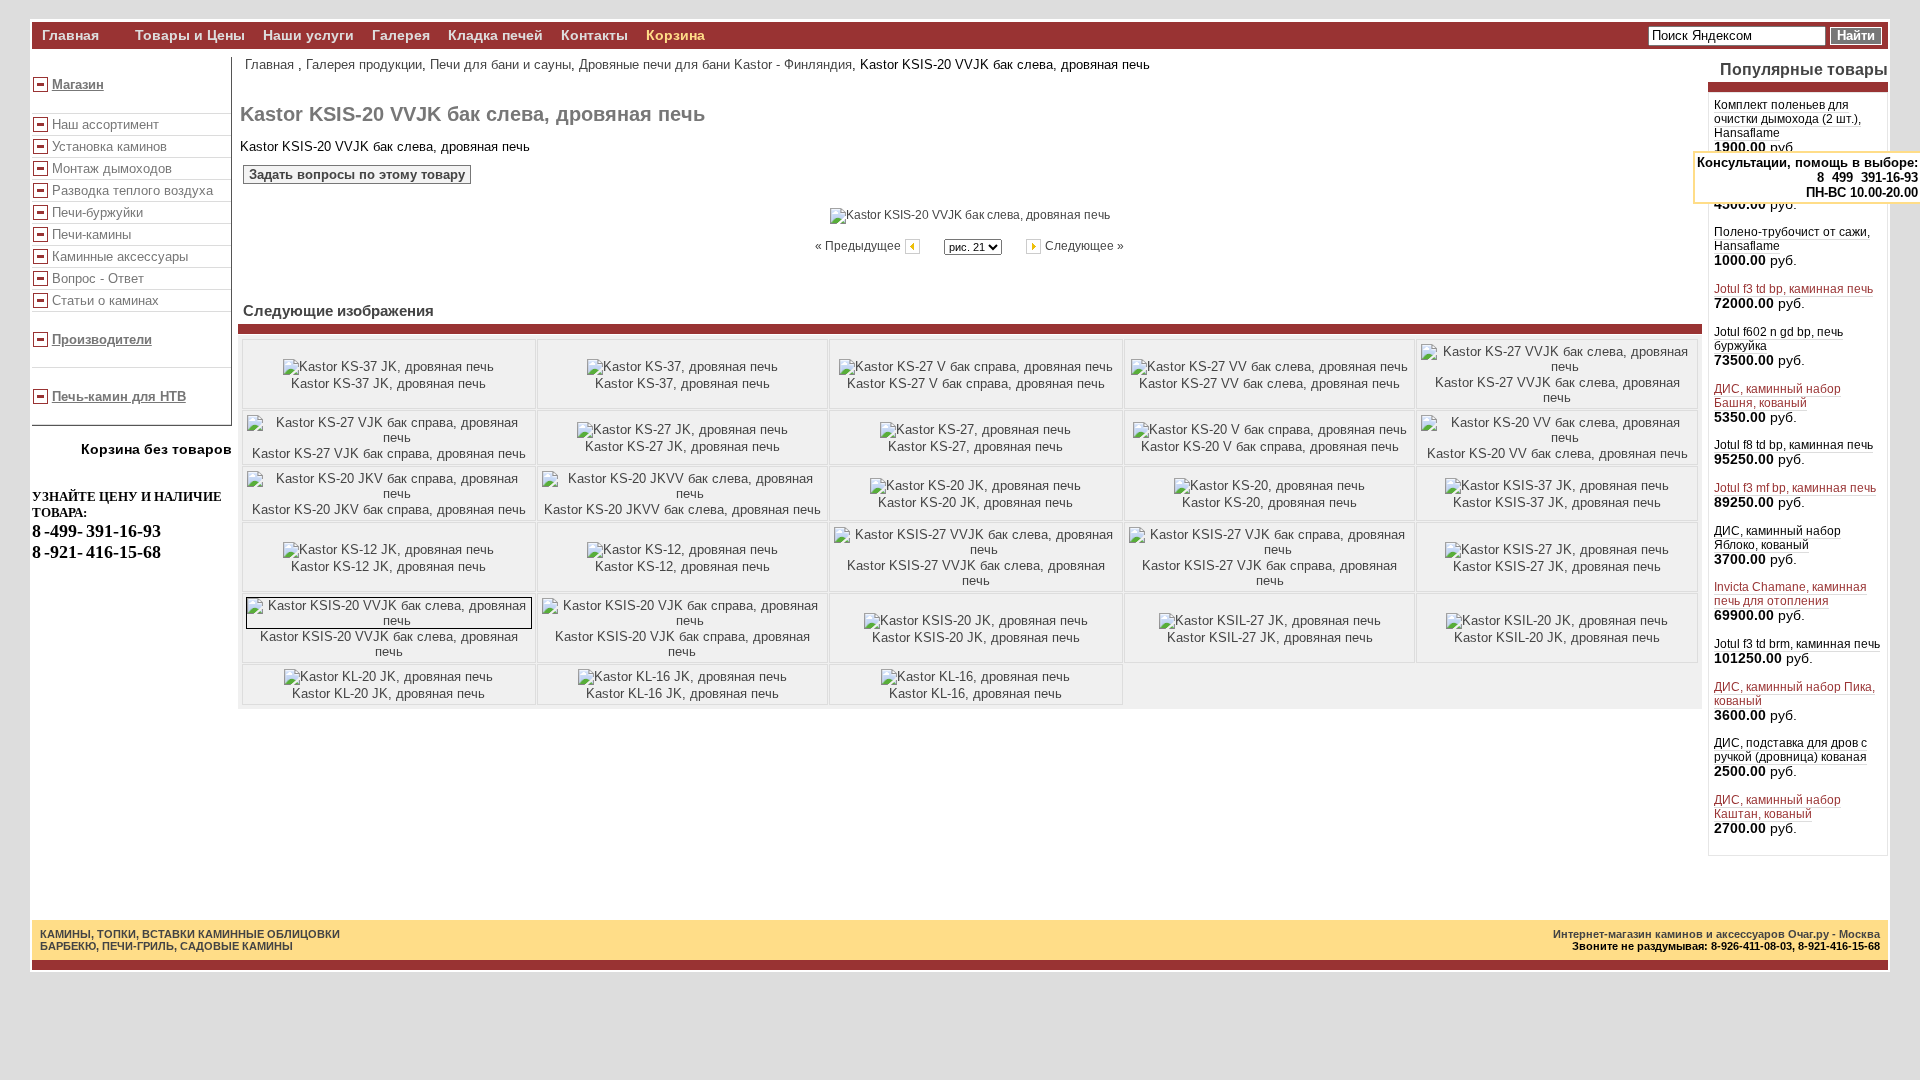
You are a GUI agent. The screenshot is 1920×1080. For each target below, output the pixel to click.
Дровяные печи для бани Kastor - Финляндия (715, 64)
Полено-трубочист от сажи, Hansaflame (1792, 239)
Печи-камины (91, 234)
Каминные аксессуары (120, 256)
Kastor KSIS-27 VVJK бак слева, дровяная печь (976, 573)
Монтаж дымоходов (112, 168)
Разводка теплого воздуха (132, 190)
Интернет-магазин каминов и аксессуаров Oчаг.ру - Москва (1716, 934)
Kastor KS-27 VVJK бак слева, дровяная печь (1557, 390)
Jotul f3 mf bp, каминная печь (1795, 488)
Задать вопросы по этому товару (357, 174)
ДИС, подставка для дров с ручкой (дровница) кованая (1790, 750)
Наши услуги (308, 35)
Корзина (675, 35)
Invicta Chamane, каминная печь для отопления (1790, 594)
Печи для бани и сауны (500, 64)
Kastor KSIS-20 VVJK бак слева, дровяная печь (389, 644)
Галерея (401, 35)
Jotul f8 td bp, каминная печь (1793, 445)
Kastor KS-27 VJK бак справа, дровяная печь (389, 453)
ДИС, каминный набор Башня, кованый (1777, 396)
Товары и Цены (190, 35)
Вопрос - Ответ (98, 278)
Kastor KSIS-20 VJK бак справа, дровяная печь (682, 644)
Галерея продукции (364, 64)
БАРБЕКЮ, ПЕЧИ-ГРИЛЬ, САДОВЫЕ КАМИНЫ (166, 946)
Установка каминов (109, 146)
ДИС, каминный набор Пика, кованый (1794, 694)
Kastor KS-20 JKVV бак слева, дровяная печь (682, 509)
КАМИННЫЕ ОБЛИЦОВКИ (269, 934)
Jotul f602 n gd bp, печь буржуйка (1778, 339)
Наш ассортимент (105, 124)
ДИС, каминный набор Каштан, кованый (1777, 807)
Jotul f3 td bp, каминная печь (1793, 289)
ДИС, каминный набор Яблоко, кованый (1777, 538)
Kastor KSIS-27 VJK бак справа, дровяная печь (1269, 573)
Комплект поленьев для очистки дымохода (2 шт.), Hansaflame (1787, 119)
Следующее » (1083, 245)
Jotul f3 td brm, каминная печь (1797, 644)
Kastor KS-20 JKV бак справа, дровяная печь (389, 509)
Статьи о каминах (105, 300)
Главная (70, 35)
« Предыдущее (859, 245)
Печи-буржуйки (97, 212)
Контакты (594, 35)
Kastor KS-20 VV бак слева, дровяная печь (1557, 453)
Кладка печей (495, 35)
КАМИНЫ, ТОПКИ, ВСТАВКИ (117, 934)
